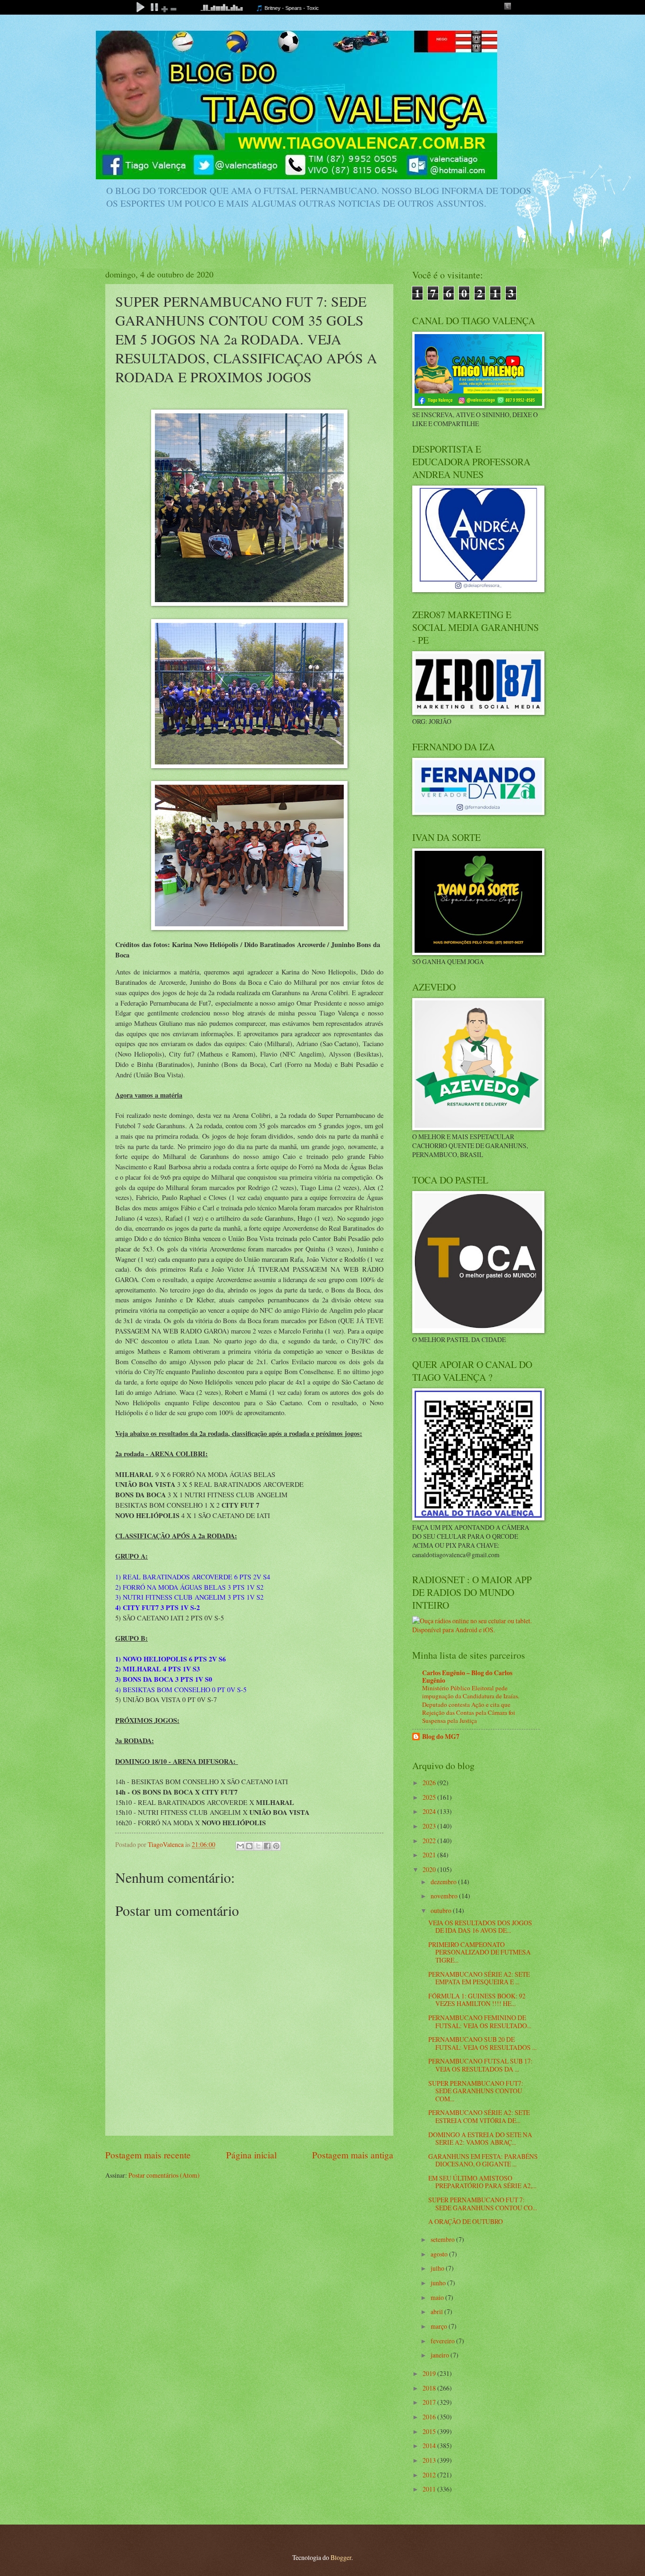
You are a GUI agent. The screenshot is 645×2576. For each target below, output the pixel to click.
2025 (430, 1797)
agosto (440, 2254)
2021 (430, 1855)
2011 (430, 2489)
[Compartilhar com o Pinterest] (276, 1846)
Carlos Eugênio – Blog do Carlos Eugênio (467, 1677)
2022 (430, 1841)
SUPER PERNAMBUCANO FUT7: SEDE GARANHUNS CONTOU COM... (476, 2091)
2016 (430, 2417)
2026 (430, 1783)
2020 (430, 1869)
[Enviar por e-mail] (240, 1846)
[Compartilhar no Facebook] (267, 1846)
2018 (430, 2388)
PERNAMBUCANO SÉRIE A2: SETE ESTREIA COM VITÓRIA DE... (479, 2116)
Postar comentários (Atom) (164, 2175)
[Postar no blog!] (249, 1846)
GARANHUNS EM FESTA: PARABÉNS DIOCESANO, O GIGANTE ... (483, 2160)
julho (438, 2268)
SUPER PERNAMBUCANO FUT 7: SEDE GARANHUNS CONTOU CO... (483, 2204)
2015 (430, 2431)
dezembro (444, 1882)
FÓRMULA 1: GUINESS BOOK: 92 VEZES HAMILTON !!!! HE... (477, 2000)
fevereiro (443, 2341)
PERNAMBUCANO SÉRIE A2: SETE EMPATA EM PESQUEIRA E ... (479, 1978)
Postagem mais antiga (353, 2155)
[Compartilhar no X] (258, 1846)
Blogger (341, 2557)
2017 (430, 2402)
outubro (442, 1910)
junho (439, 2283)
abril (437, 2312)
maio (438, 2297)
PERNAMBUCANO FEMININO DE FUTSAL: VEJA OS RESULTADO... (480, 2022)
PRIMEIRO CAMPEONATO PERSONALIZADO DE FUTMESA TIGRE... (480, 1952)
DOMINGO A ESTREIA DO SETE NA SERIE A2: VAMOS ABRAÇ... (480, 2139)
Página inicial (251, 2155)
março (440, 2326)
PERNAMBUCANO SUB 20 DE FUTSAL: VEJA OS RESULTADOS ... (482, 2043)
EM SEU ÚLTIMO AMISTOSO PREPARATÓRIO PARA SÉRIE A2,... (482, 2182)
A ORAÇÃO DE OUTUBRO (466, 2221)
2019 (430, 2373)
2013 (430, 2460)
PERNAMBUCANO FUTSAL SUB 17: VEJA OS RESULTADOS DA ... (480, 2065)
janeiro (441, 2355)
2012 (430, 2475)
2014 (430, 2446)
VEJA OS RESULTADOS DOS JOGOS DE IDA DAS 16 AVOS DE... (480, 1927)
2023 (430, 1826)
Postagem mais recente (148, 2155)
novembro (445, 1896)
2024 (430, 1811)
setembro (443, 2239)
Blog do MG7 (441, 1737)
